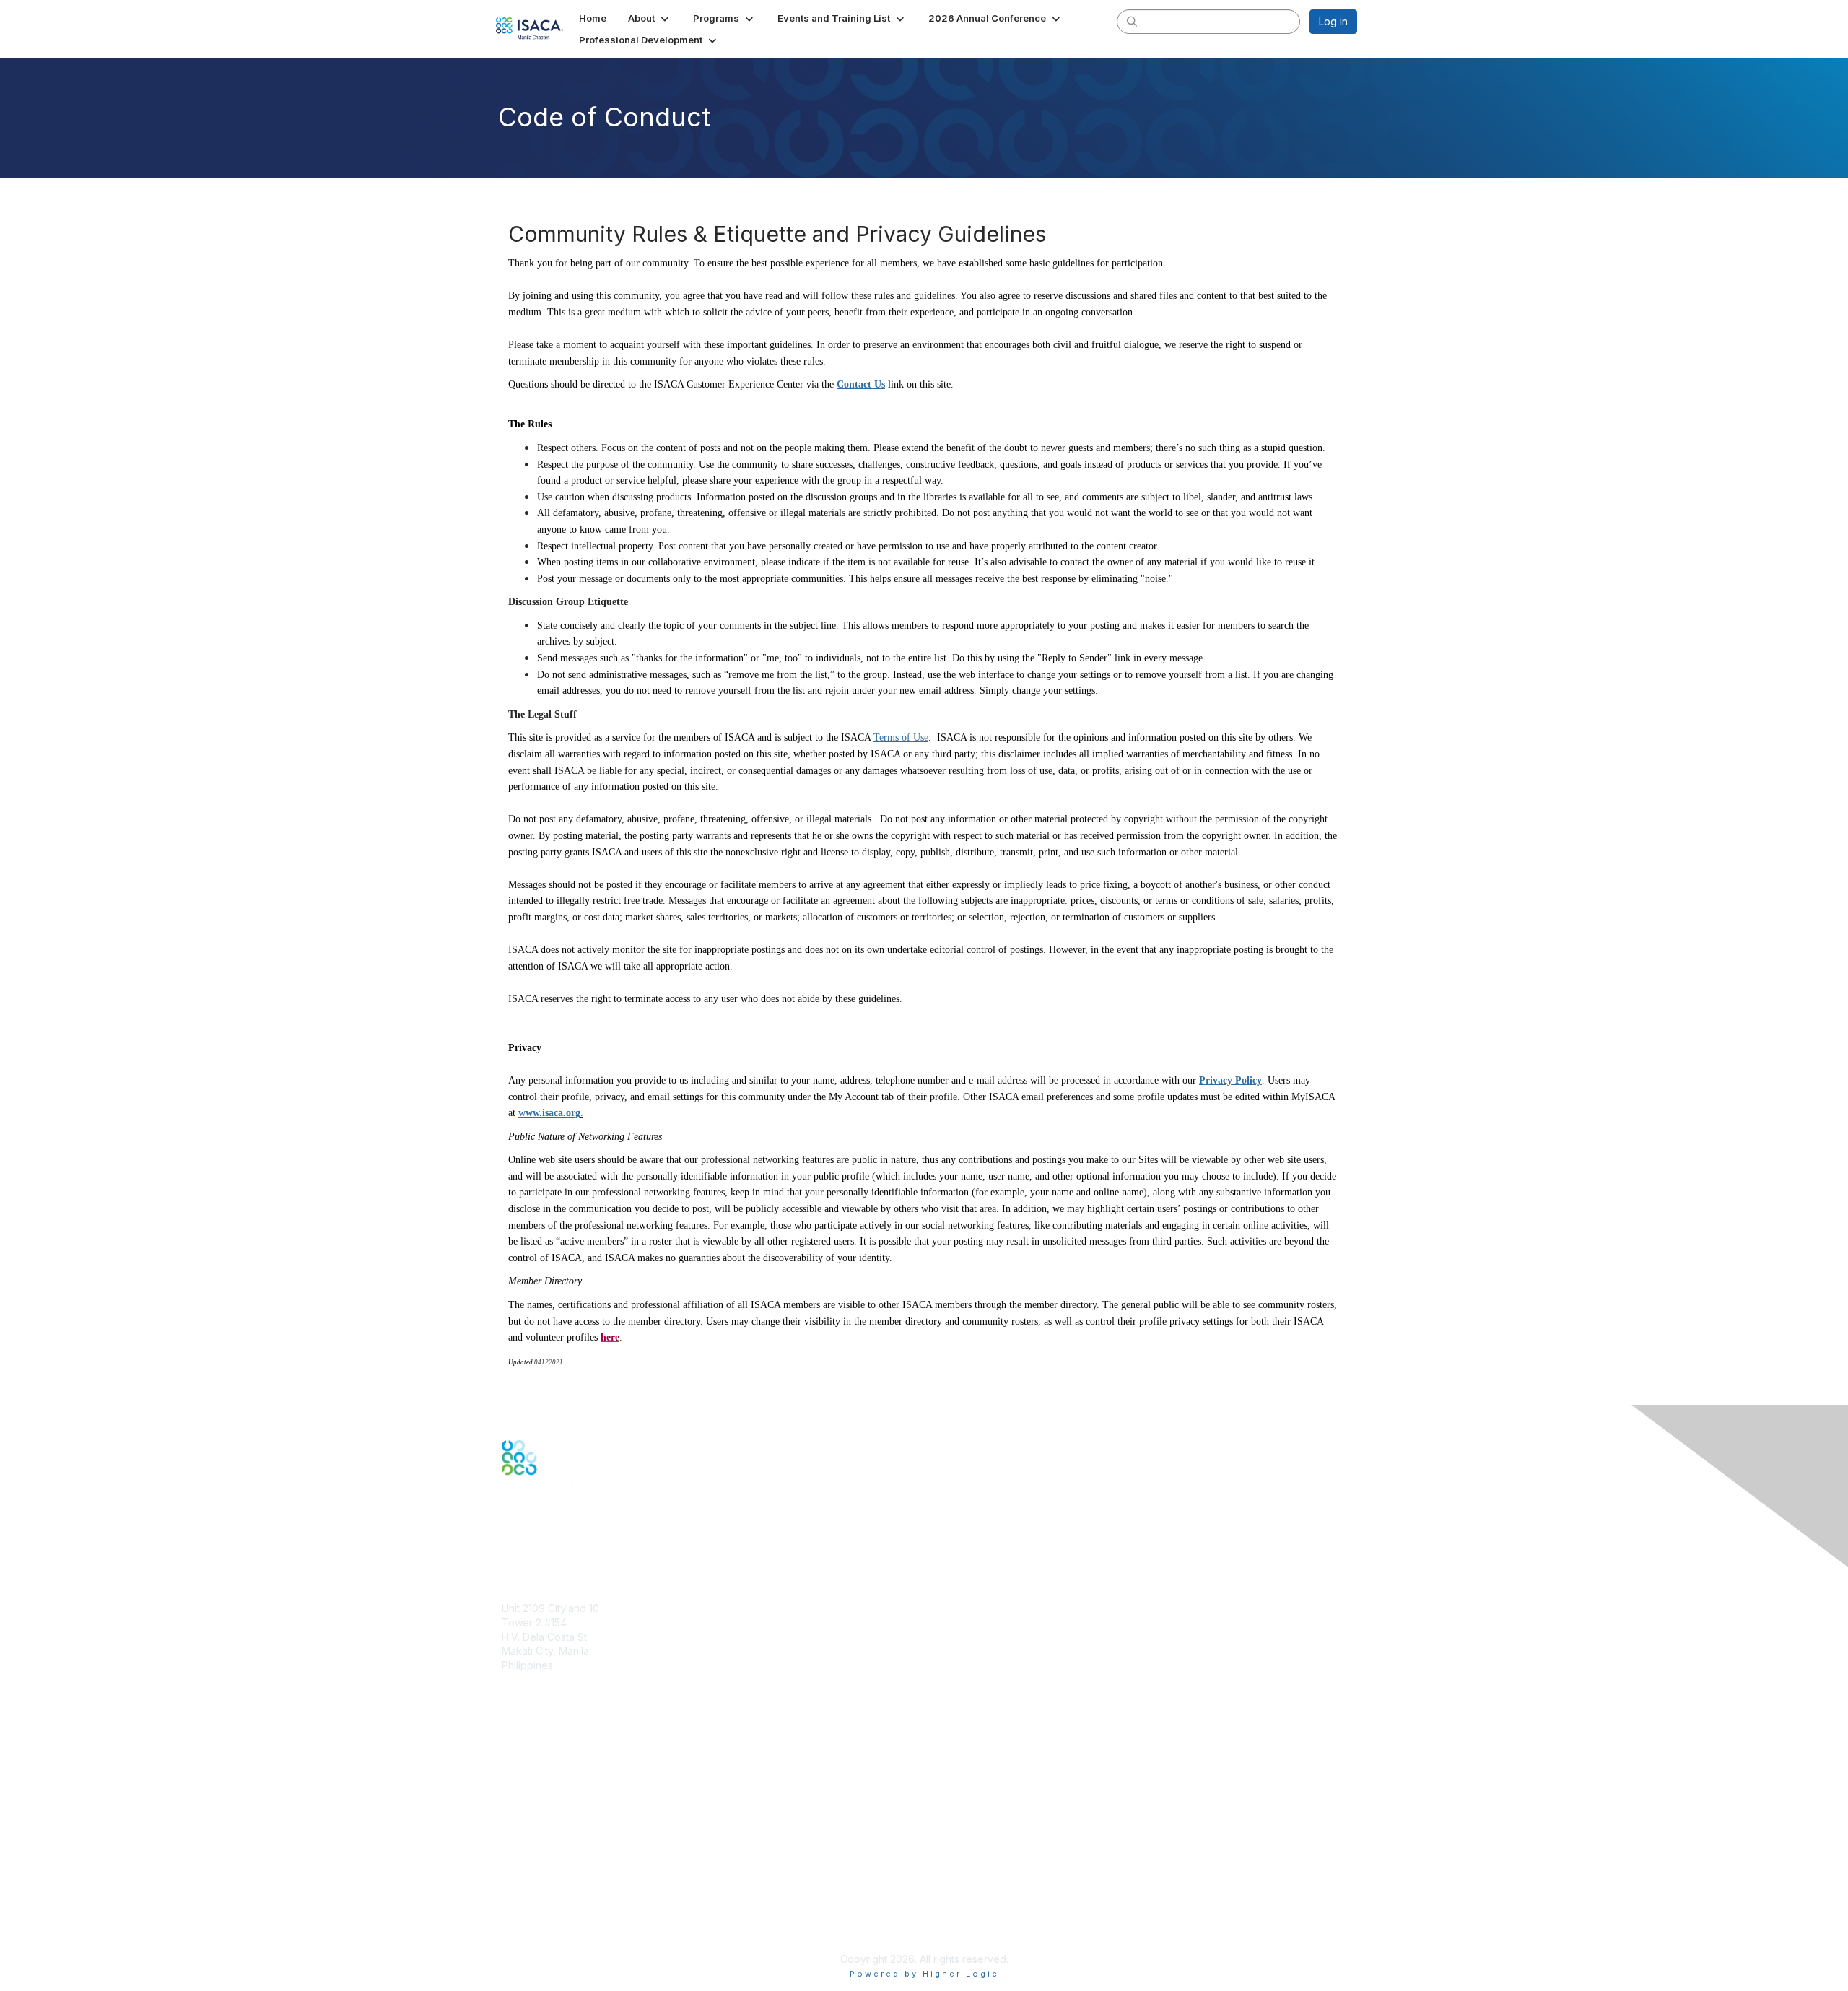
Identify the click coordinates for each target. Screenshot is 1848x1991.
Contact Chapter (541, 1686)
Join (512, 1748)
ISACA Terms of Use (550, 1902)
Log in (1333, 21)
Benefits (521, 1762)
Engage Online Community (566, 1547)
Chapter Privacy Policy (556, 1937)
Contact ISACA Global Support (575, 1798)
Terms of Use (901, 737)
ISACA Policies (536, 1887)
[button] (650, 18)
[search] (1132, 21)
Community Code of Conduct (571, 1874)
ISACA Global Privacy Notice (569, 1916)
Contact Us (861, 384)
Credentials (529, 1776)
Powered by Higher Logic (924, 1974)
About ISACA (532, 1859)
